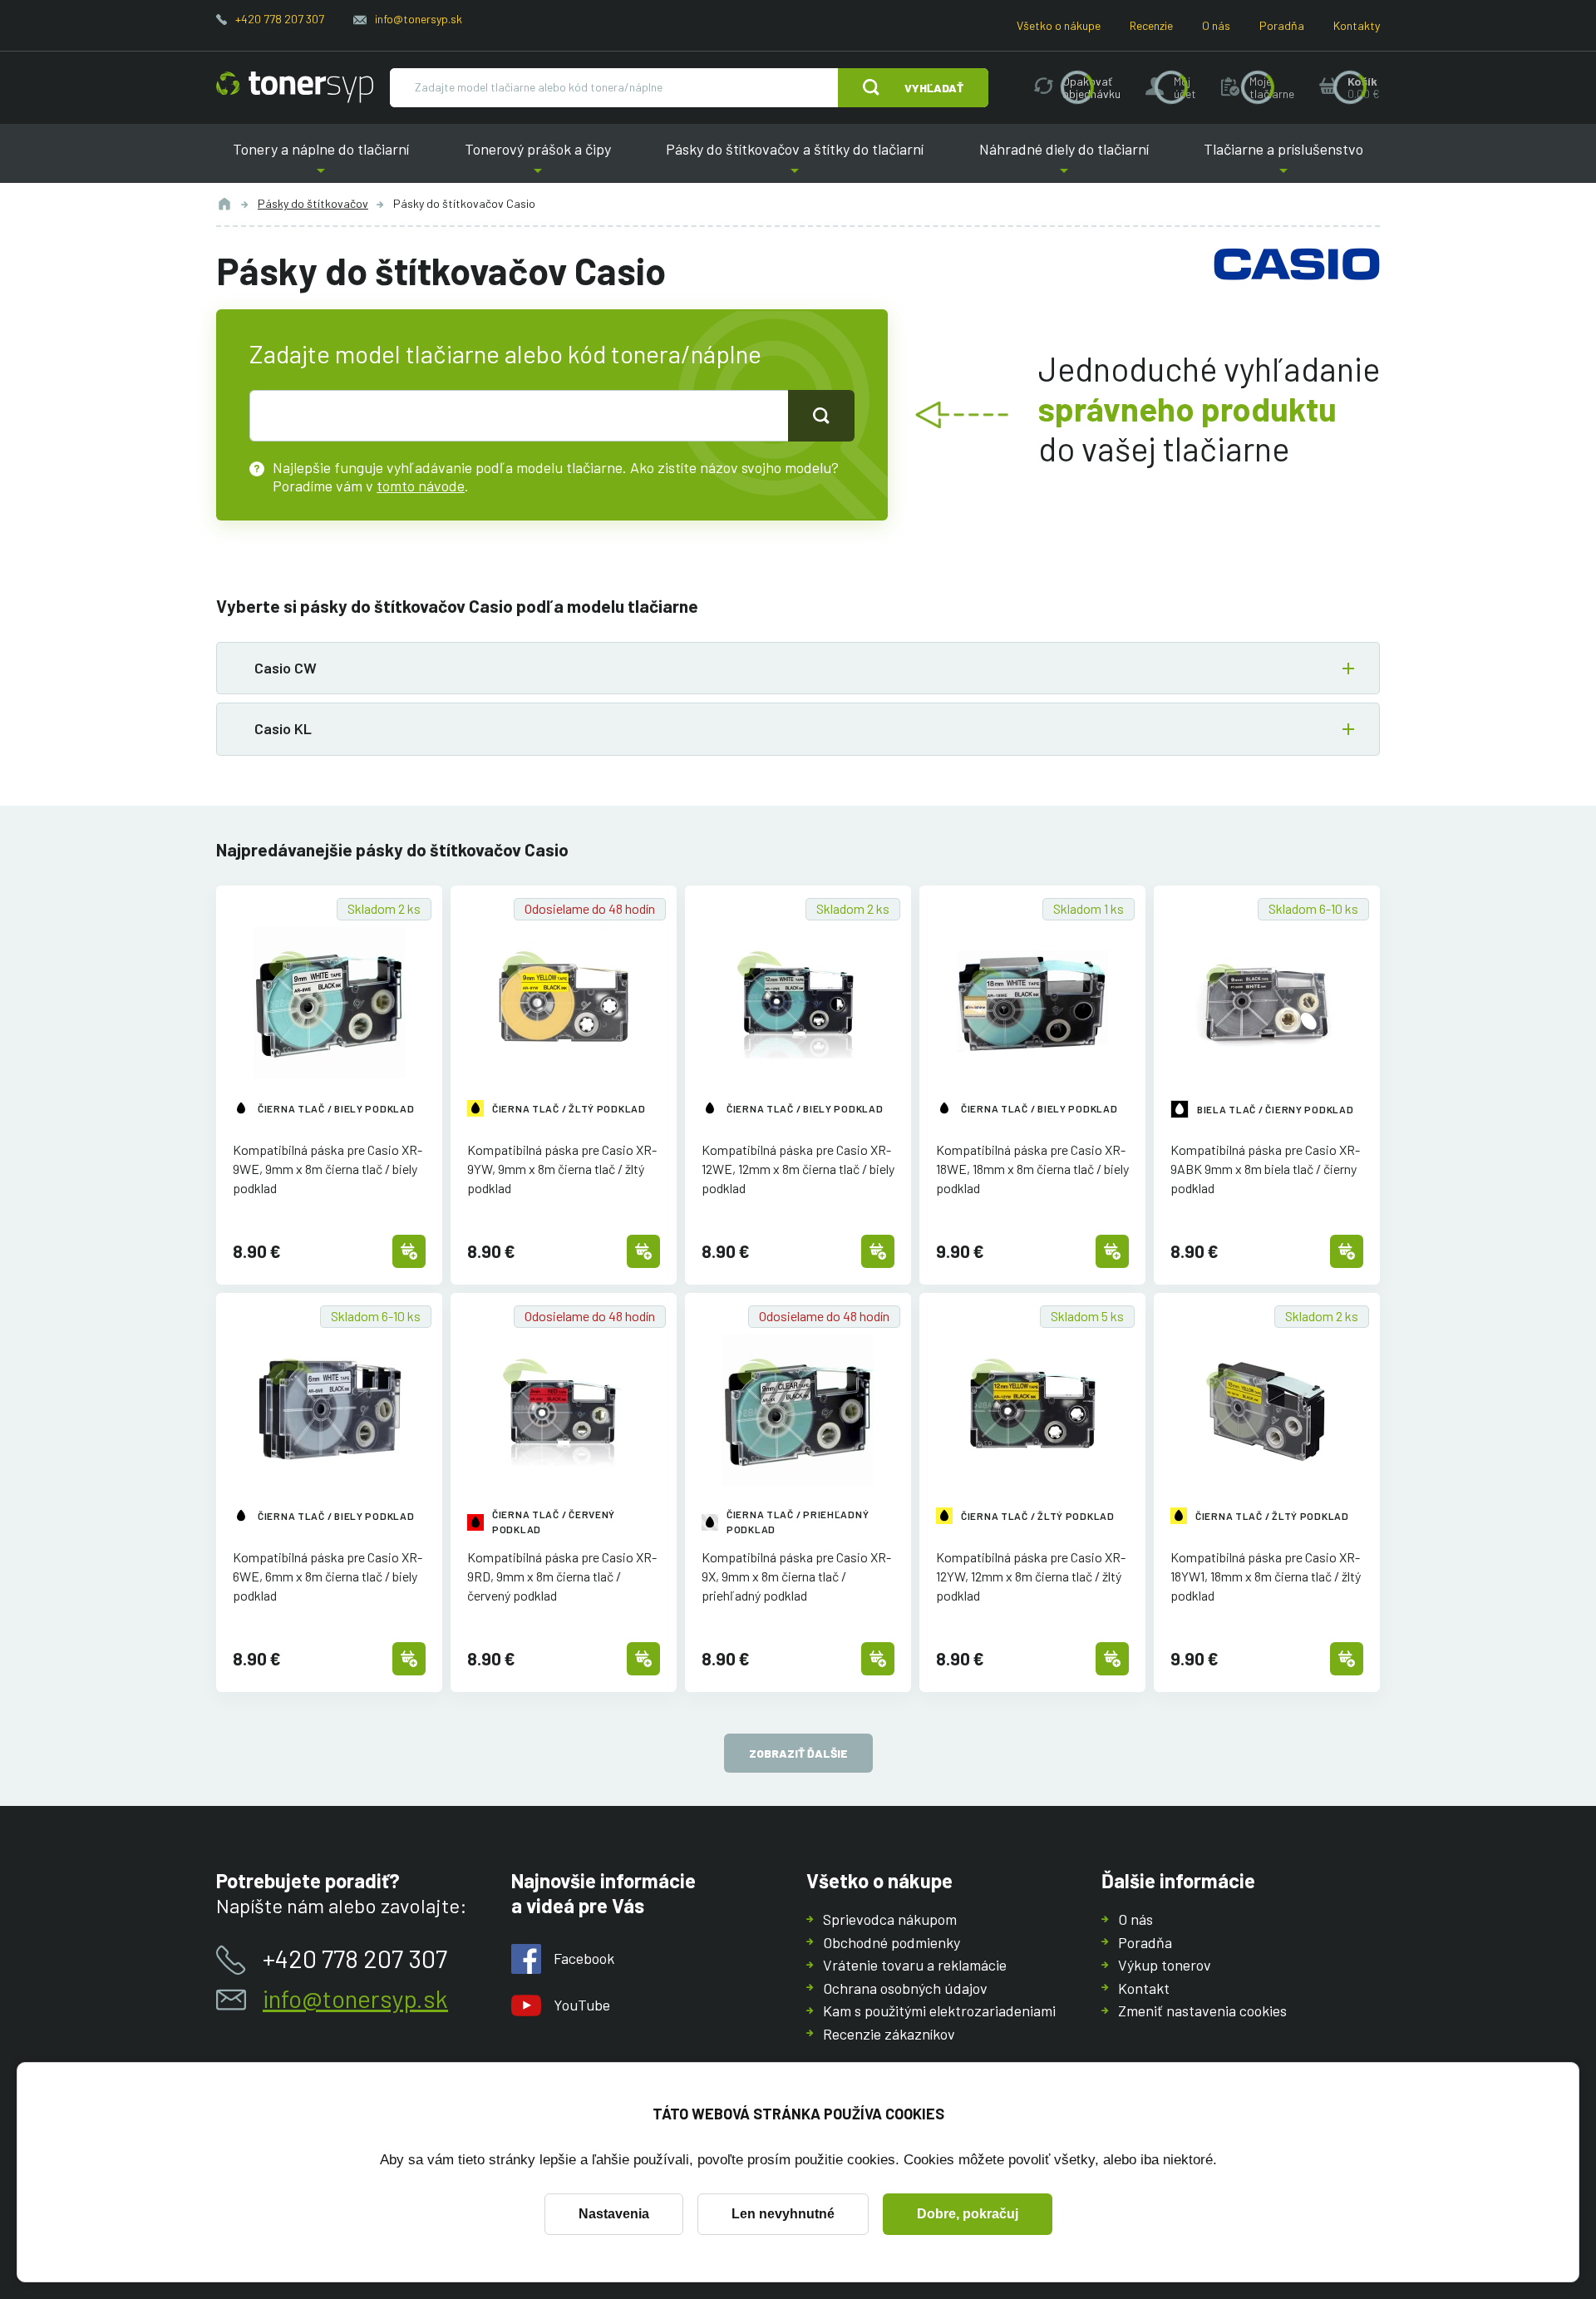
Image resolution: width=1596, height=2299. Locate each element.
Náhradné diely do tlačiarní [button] (1064, 162)
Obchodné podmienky (892, 1942)
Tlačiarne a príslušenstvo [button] (1283, 162)
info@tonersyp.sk (419, 19)
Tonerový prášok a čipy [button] (538, 162)
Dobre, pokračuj (968, 2214)
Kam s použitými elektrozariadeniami (939, 2010)
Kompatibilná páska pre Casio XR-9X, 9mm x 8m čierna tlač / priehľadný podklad (796, 1576)
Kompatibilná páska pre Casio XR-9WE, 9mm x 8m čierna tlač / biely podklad (328, 1169)
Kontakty (1357, 25)
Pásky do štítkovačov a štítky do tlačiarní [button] (795, 162)
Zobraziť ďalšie (798, 1753)
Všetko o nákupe (1059, 25)
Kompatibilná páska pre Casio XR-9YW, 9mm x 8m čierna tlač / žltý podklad (562, 1169)
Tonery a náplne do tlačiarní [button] (321, 162)
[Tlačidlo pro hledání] (821, 416)
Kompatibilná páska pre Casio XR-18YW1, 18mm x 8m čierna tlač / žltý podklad (1266, 1576)
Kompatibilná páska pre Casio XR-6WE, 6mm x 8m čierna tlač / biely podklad (328, 1576)
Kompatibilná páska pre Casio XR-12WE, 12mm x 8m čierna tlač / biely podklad (798, 1169)
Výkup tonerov (1165, 1965)
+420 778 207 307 (280, 19)
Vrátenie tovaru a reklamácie (915, 1965)
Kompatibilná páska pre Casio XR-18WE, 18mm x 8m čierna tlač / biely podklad (1032, 1169)
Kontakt (1144, 1988)
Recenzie (1151, 25)
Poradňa (1282, 25)
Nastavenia (614, 2214)
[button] (798, 668)
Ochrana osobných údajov (905, 1988)
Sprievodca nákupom (890, 1919)
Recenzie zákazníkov (889, 2034)
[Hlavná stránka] (295, 87)
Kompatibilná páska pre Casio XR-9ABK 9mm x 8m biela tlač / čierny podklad (1265, 1169)
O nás (1216, 25)
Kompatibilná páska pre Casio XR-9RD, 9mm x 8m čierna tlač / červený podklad (562, 1576)
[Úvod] (224, 204)
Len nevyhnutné (783, 2214)
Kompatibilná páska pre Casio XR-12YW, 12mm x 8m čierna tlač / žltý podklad (1031, 1576)
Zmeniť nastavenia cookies (1202, 2010)
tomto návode (421, 486)
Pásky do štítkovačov (313, 203)
